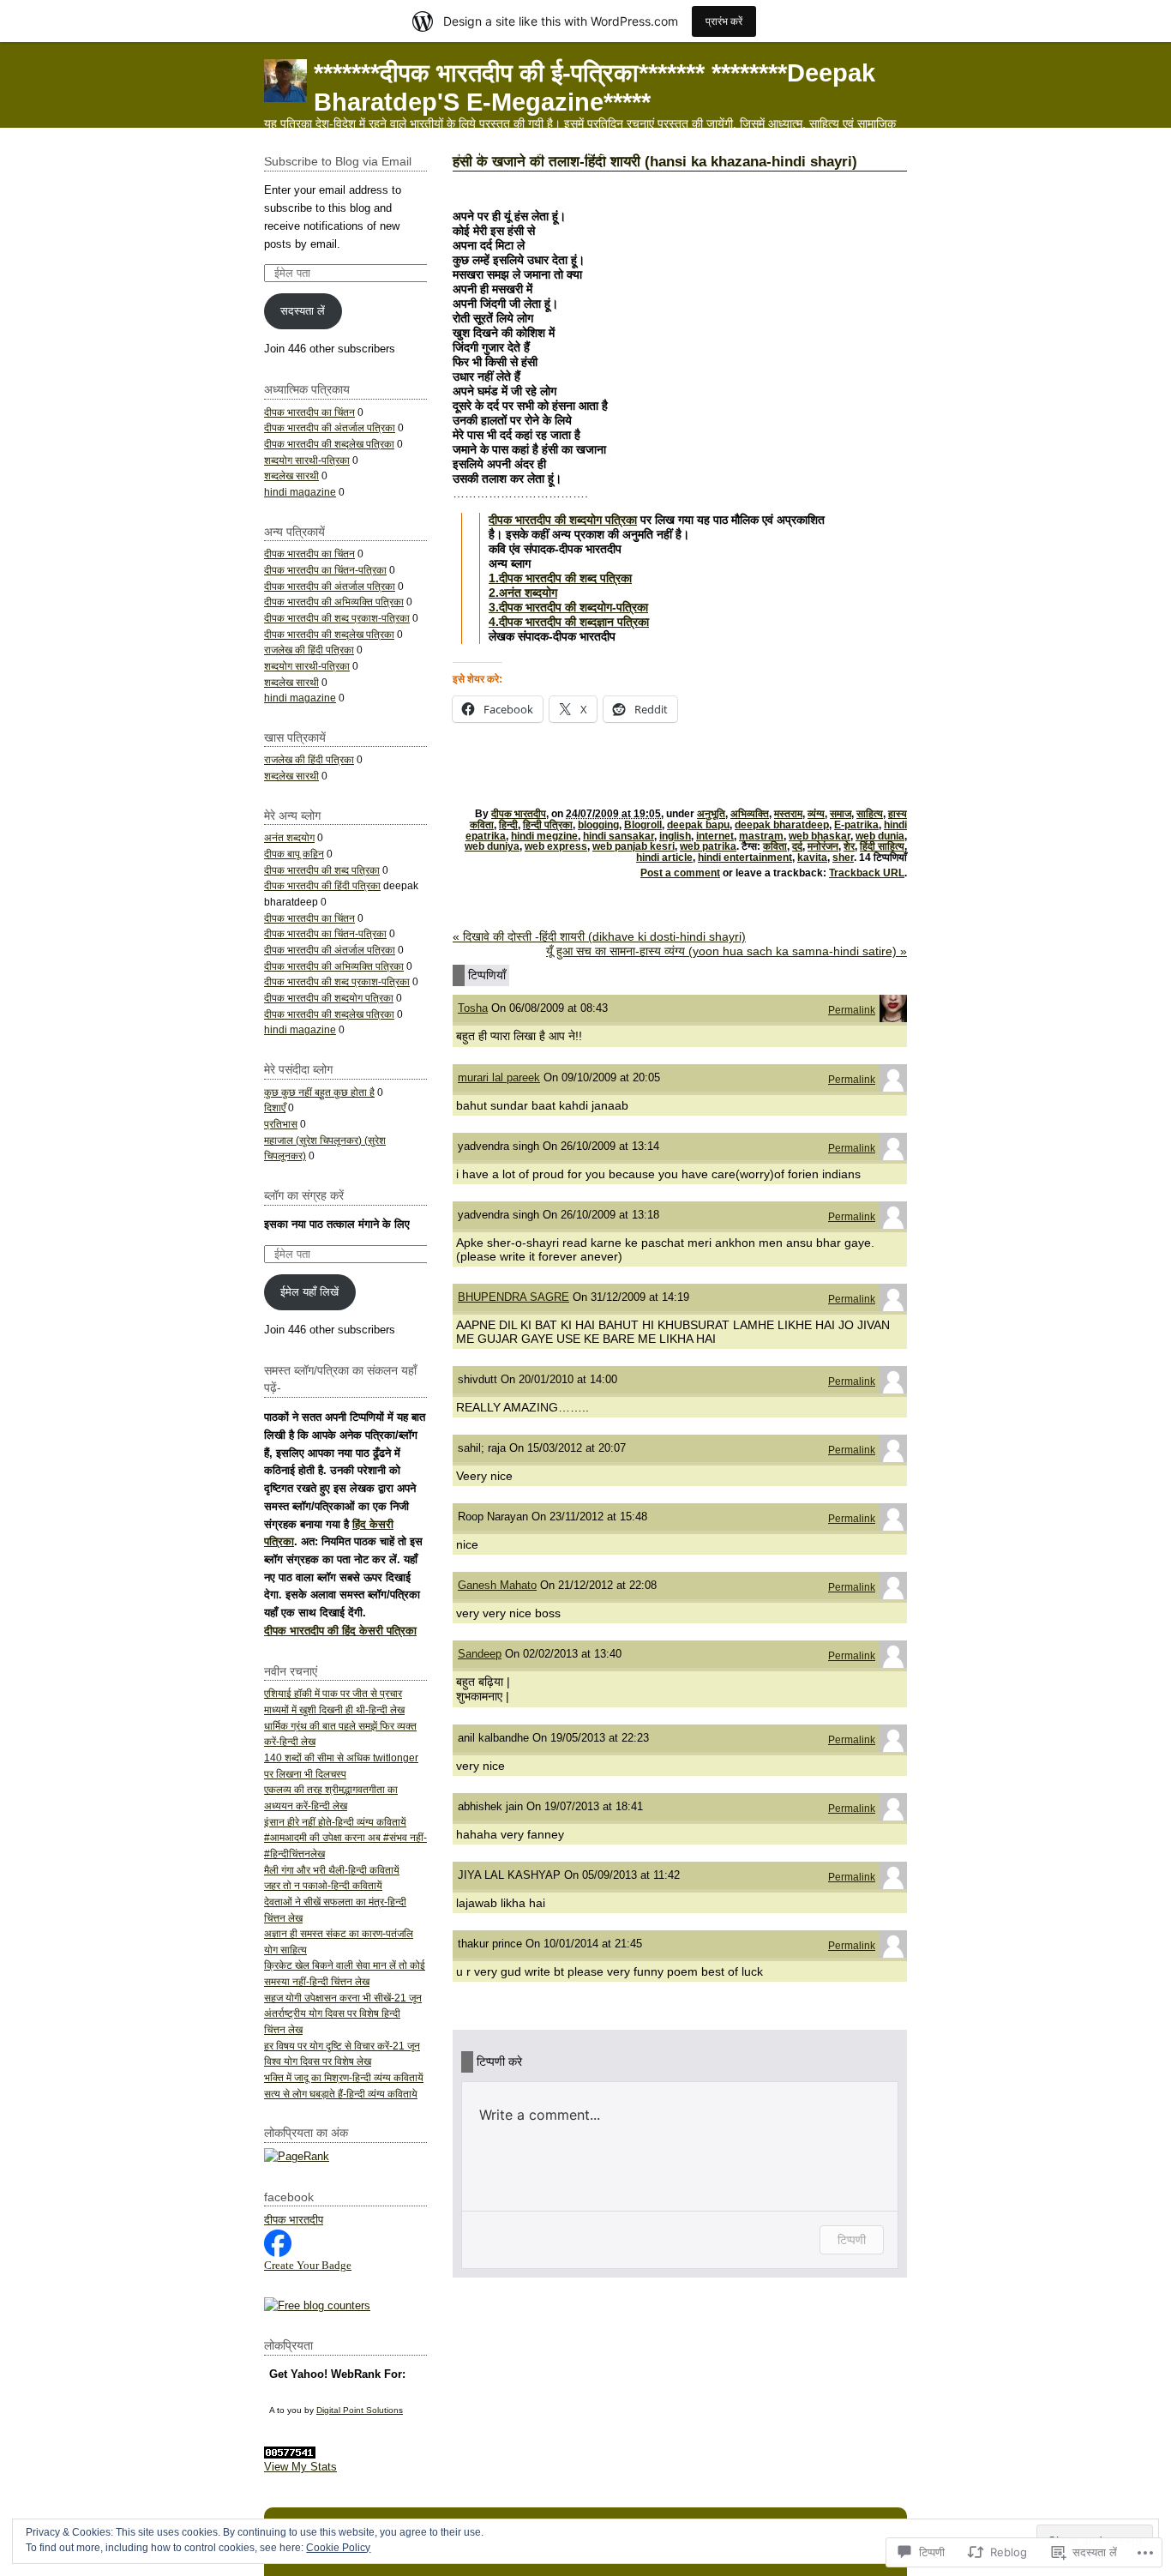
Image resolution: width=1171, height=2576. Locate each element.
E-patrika (856, 825)
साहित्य (870, 814)
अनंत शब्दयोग (289, 837)
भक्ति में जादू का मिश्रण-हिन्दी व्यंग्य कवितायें (344, 2077)
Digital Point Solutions (360, 2410)
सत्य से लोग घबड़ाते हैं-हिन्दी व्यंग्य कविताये (341, 2094)
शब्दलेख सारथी (291, 475)
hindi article (664, 858)
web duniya (492, 846)
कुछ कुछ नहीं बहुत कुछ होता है (319, 1092)
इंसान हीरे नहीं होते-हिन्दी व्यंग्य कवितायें (335, 1822)
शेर (849, 846)
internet (715, 836)
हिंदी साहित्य (882, 846)
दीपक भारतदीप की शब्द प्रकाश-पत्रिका (337, 618)
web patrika (708, 846)
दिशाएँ (275, 1107)
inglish (675, 836)
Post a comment (680, 873)
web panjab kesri (634, 846)
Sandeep (480, 1654)
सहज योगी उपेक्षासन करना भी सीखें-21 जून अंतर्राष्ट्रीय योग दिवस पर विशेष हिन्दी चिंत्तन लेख (343, 2013)
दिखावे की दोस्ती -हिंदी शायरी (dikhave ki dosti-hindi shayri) (599, 936)
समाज (841, 814)
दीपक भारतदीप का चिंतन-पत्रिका (325, 570)
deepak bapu (698, 825)
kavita (812, 858)
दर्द (797, 846)
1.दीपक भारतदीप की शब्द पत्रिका (560, 578)
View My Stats (300, 2467)
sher (843, 858)
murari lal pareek (499, 1077)
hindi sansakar (619, 836)
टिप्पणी (852, 2239)
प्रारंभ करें (724, 21)
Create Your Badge (308, 2265)
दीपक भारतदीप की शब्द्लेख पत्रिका (329, 444)
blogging (598, 825)
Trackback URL (867, 873)
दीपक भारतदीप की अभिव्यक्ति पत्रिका (334, 602)
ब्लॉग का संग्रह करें (304, 1195)
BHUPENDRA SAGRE (513, 1297)
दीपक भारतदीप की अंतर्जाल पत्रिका (330, 427)
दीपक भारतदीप (519, 814)
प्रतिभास (281, 1124)
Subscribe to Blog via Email (338, 161)
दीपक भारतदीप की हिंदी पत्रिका (322, 885)
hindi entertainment (745, 858)
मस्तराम (788, 814)
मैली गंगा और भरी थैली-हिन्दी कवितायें (332, 1870)
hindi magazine (300, 492)
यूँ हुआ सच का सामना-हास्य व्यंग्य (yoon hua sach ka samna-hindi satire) (727, 951)
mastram (761, 836)
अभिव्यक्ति (750, 814)
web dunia (880, 836)
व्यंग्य (816, 814)
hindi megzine (544, 836)
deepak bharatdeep (782, 825)
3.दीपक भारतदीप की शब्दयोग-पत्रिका (568, 607)
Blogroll (643, 825)
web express (556, 846)
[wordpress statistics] (290, 2455)
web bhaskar (820, 836)
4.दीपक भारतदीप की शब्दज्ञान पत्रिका (569, 622)
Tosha (473, 1008)
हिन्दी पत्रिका (548, 825)
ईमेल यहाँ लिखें (309, 1292)
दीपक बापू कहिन (294, 854)
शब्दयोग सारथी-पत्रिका (307, 460)
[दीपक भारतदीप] (278, 2253)
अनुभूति (711, 814)
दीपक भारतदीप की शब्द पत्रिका (322, 870)
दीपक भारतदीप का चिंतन (309, 412)
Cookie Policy (338, 2548)
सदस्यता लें (303, 311)
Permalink (852, 1010)
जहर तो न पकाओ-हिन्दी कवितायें (323, 1885)
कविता (775, 846)
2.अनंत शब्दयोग (523, 593)
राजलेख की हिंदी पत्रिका (309, 650)
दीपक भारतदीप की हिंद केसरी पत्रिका (340, 1631)
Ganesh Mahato (497, 1585)
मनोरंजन (823, 846)
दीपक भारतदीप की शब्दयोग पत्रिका (563, 520)
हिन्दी (508, 825)
